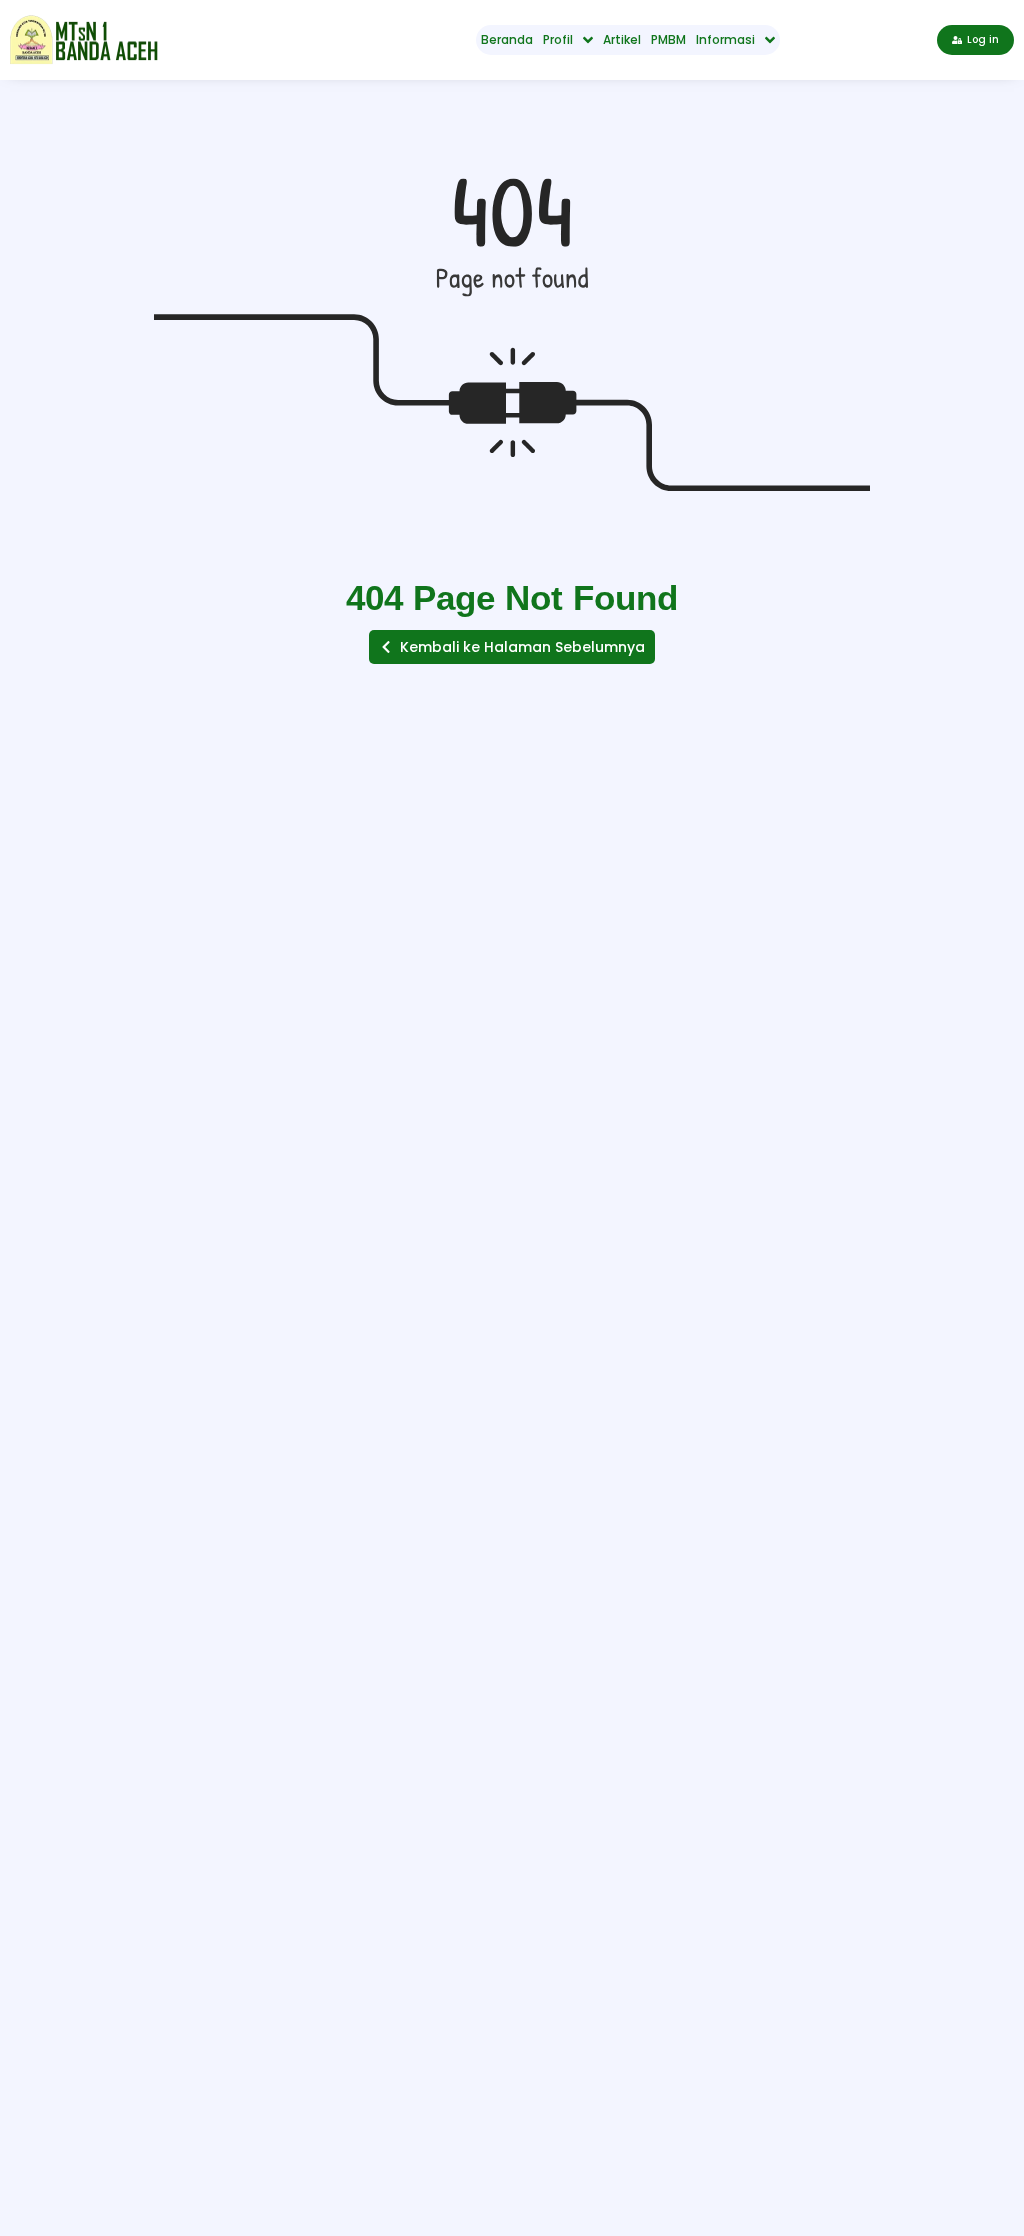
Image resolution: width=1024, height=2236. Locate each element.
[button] (512, 647)
